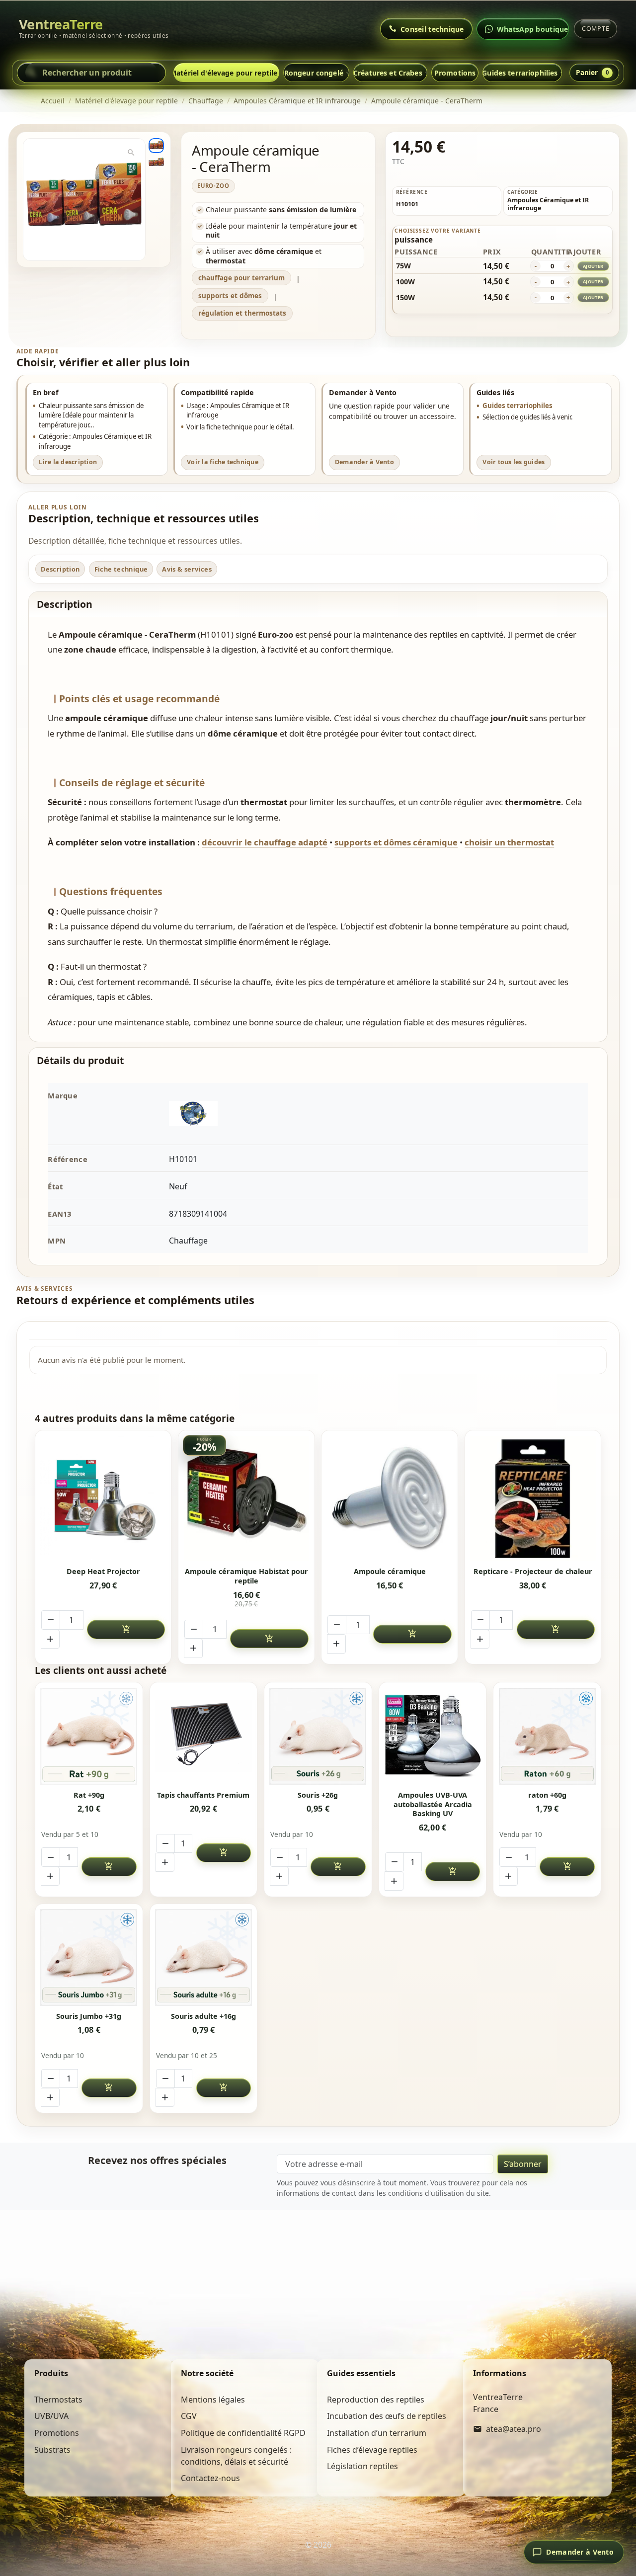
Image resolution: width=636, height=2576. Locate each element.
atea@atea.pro (514, 2429)
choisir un (509, 842)
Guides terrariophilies (520, 73)
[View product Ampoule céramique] (390, 1499)
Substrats (52, 2450)
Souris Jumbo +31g (89, 2016)
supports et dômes (230, 296)
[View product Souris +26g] (318, 1736)
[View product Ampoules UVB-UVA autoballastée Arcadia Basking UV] (433, 1736)
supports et (396, 842)
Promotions (455, 73)
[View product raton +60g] (547, 1736)
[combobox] (91, 73)
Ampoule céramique (390, 1572)
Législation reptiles (362, 2466)
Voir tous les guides (514, 462)
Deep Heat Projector (103, 1572)
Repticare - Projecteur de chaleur (533, 1572)
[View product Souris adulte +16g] (203, 1957)
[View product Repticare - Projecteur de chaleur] (533, 1499)
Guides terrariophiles (517, 406)
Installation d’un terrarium (377, 2433)
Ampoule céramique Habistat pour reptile (246, 1576)
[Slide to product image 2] (156, 163)
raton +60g (547, 1795)
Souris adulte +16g (203, 2016)
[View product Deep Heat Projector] (103, 1499)
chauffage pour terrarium (241, 278)
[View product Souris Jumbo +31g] (89, 1957)
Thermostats (58, 2400)
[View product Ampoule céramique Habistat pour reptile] (247, 1499)
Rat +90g (89, 1795)
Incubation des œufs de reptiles (387, 2416)
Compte (596, 29)
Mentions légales (213, 2400)
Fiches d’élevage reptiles (372, 2450)
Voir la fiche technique (223, 462)
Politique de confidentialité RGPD (243, 2433)
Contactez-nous (210, 2478)
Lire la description (68, 462)
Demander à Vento (364, 462)
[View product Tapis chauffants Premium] (203, 1736)
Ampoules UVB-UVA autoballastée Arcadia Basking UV (433, 1804)
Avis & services (187, 569)
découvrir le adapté (265, 842)
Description (60, 569)
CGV (189, 2416)
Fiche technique (121, 569)
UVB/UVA (51, 2416)
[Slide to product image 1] (156, 146)
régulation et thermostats (242, 313)
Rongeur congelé (314, 73)
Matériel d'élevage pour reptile (226, 73)
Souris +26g (318, 1795)
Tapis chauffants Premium (203, 1795)
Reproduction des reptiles (376, 2400)
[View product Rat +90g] (89, 1736)
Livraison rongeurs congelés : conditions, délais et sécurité (236, 2456)
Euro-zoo (213, 186)
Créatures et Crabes (388, 73)
